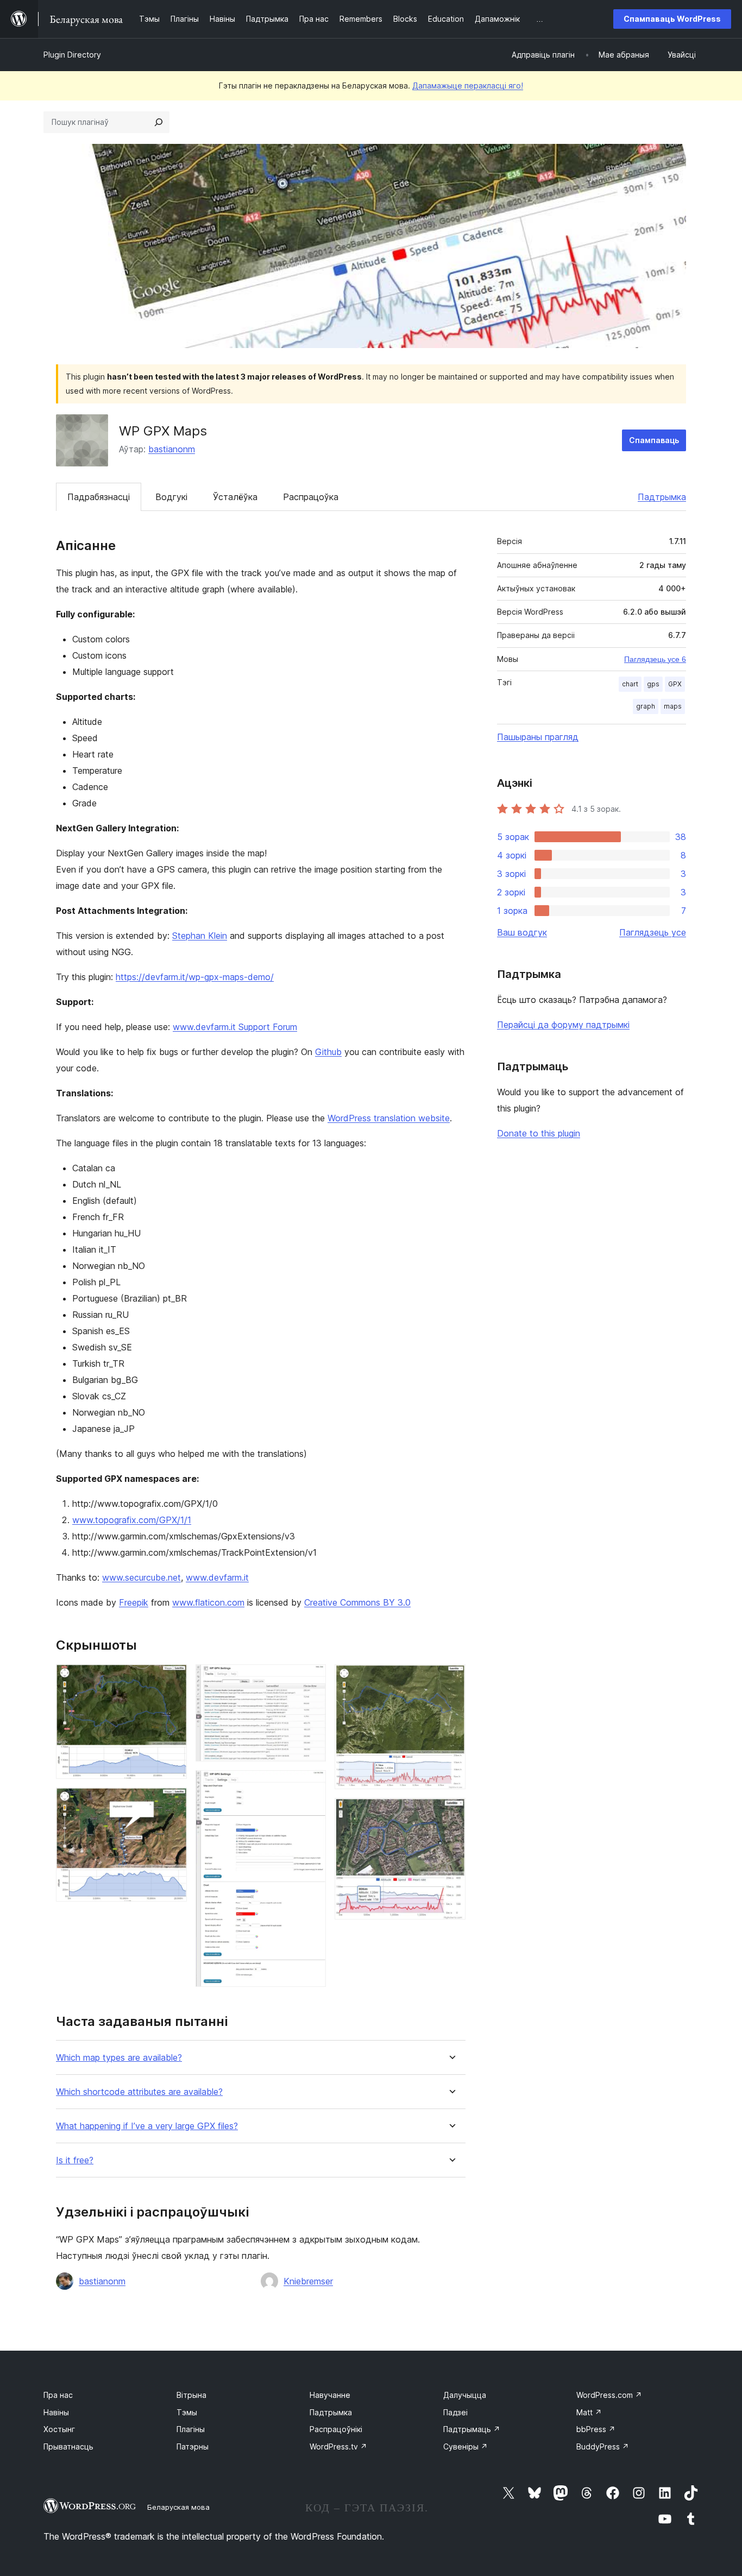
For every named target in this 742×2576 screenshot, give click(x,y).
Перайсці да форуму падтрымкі (563, 1025)
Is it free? (75, 2160)
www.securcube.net (142, 1577)
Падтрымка (662, 497)
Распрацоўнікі (336, 2429)
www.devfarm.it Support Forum (235, 1027)
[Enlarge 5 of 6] (451, 1679)
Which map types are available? (119, 2058)
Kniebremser (308, 2281)
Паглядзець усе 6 (655, 659)
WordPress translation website (389, 1118)
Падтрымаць (472, 2429)
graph (646, 706)
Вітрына (191, 2395)
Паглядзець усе (653, 932)
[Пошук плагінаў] (159, 122)
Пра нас (58, 2395)
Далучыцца (465, 2395)
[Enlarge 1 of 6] (172, 1679)
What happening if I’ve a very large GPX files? (147, 2126)
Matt (589, 2412)
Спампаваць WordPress (672, 19)
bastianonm (172, 449)
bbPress (596, 2429)
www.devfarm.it (217, 1577)
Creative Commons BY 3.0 (357, 1602)
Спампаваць (654, 440)
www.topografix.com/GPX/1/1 (132, 1520)
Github (328, 1052)
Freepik (134, 1602)
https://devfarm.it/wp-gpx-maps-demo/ (195, 977)
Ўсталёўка (235, 497)
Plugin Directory (72, 55)
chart (630, 684)
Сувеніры (466, 2446)
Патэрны (193, 2446)
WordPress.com (609, 2395)
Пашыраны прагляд (538, 737)
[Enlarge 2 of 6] (172, 1802)
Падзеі (455, 2412)
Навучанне (330, 2395)
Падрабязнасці (99, 497)
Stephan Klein (200, 936)
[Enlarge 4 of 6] (311, 1785)
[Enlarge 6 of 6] (451, 1813)
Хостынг (59, 2429)
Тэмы (187, 2412)
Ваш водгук (522, 932)
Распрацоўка (311, 497)
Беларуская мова (178, 2507)
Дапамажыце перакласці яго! (468, 86)
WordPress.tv (338, 2446)
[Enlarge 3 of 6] (311, 1679)
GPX (675, 684)
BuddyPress (603, 2446)
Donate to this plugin (539, 1133)
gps (653, 684)
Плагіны (191, 2429)
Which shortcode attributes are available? (139, 2092)
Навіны (56, 2412)
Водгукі (171, 497)
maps (673, 706)
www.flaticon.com (208, 1602)
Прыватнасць (68, 2446)
